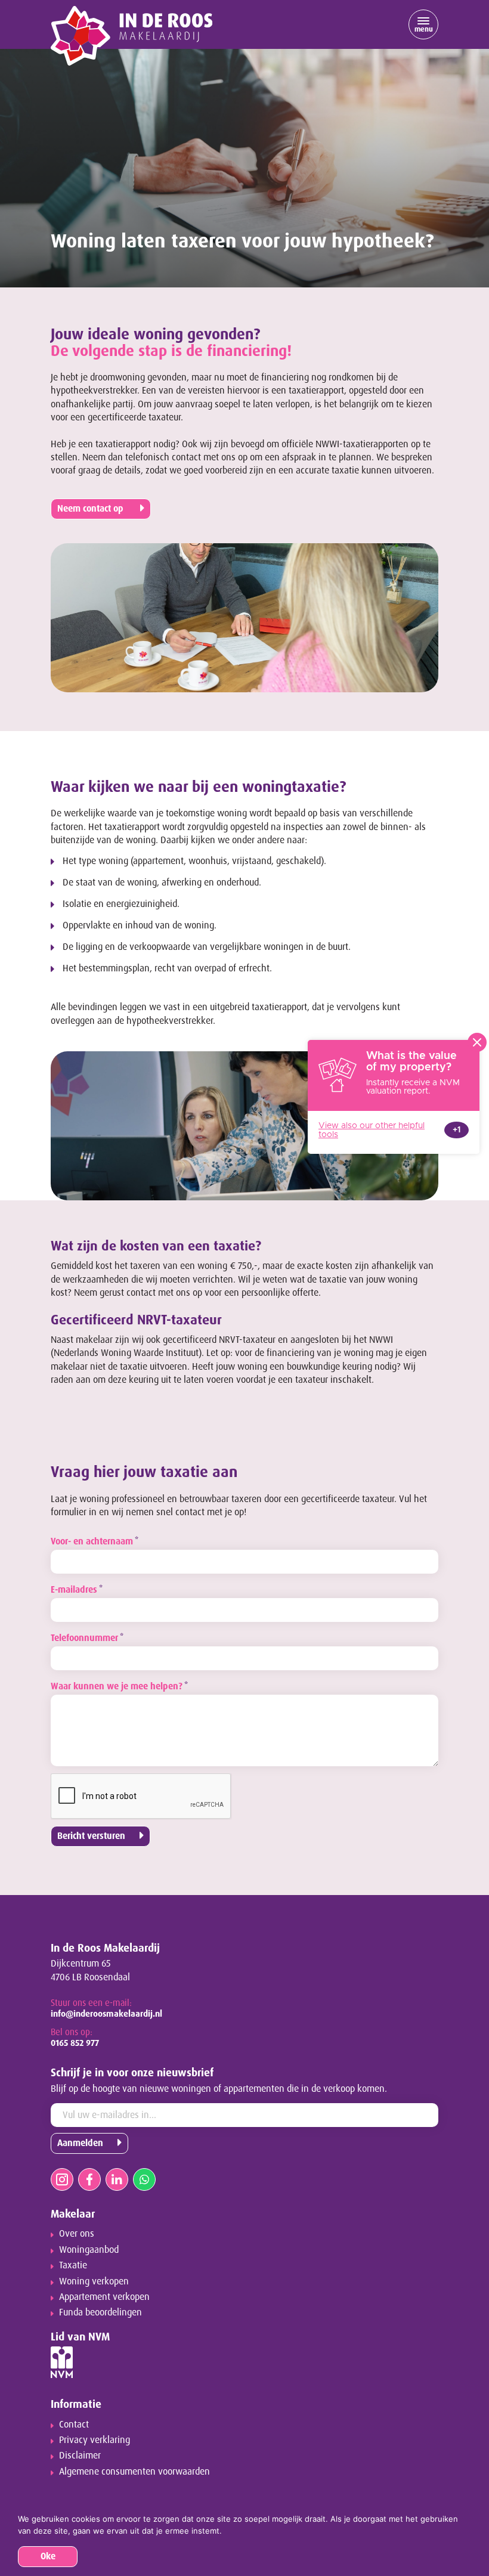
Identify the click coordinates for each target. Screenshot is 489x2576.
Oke (48, 2556)
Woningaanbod (89, 2250)
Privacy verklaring (95, 2440)
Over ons (77, 2233)
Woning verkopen (94, 2281)
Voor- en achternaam (95, 1541)
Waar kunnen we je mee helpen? (119, 1686)
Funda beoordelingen (100, 2312)
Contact (74, 2424)
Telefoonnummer (87, 1638)
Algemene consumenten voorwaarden (134, 2471)
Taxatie (73, 2265)
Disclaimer (80, 2455)
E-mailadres (77, 1590)
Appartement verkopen (104, 2297)
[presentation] (141, 1797)
